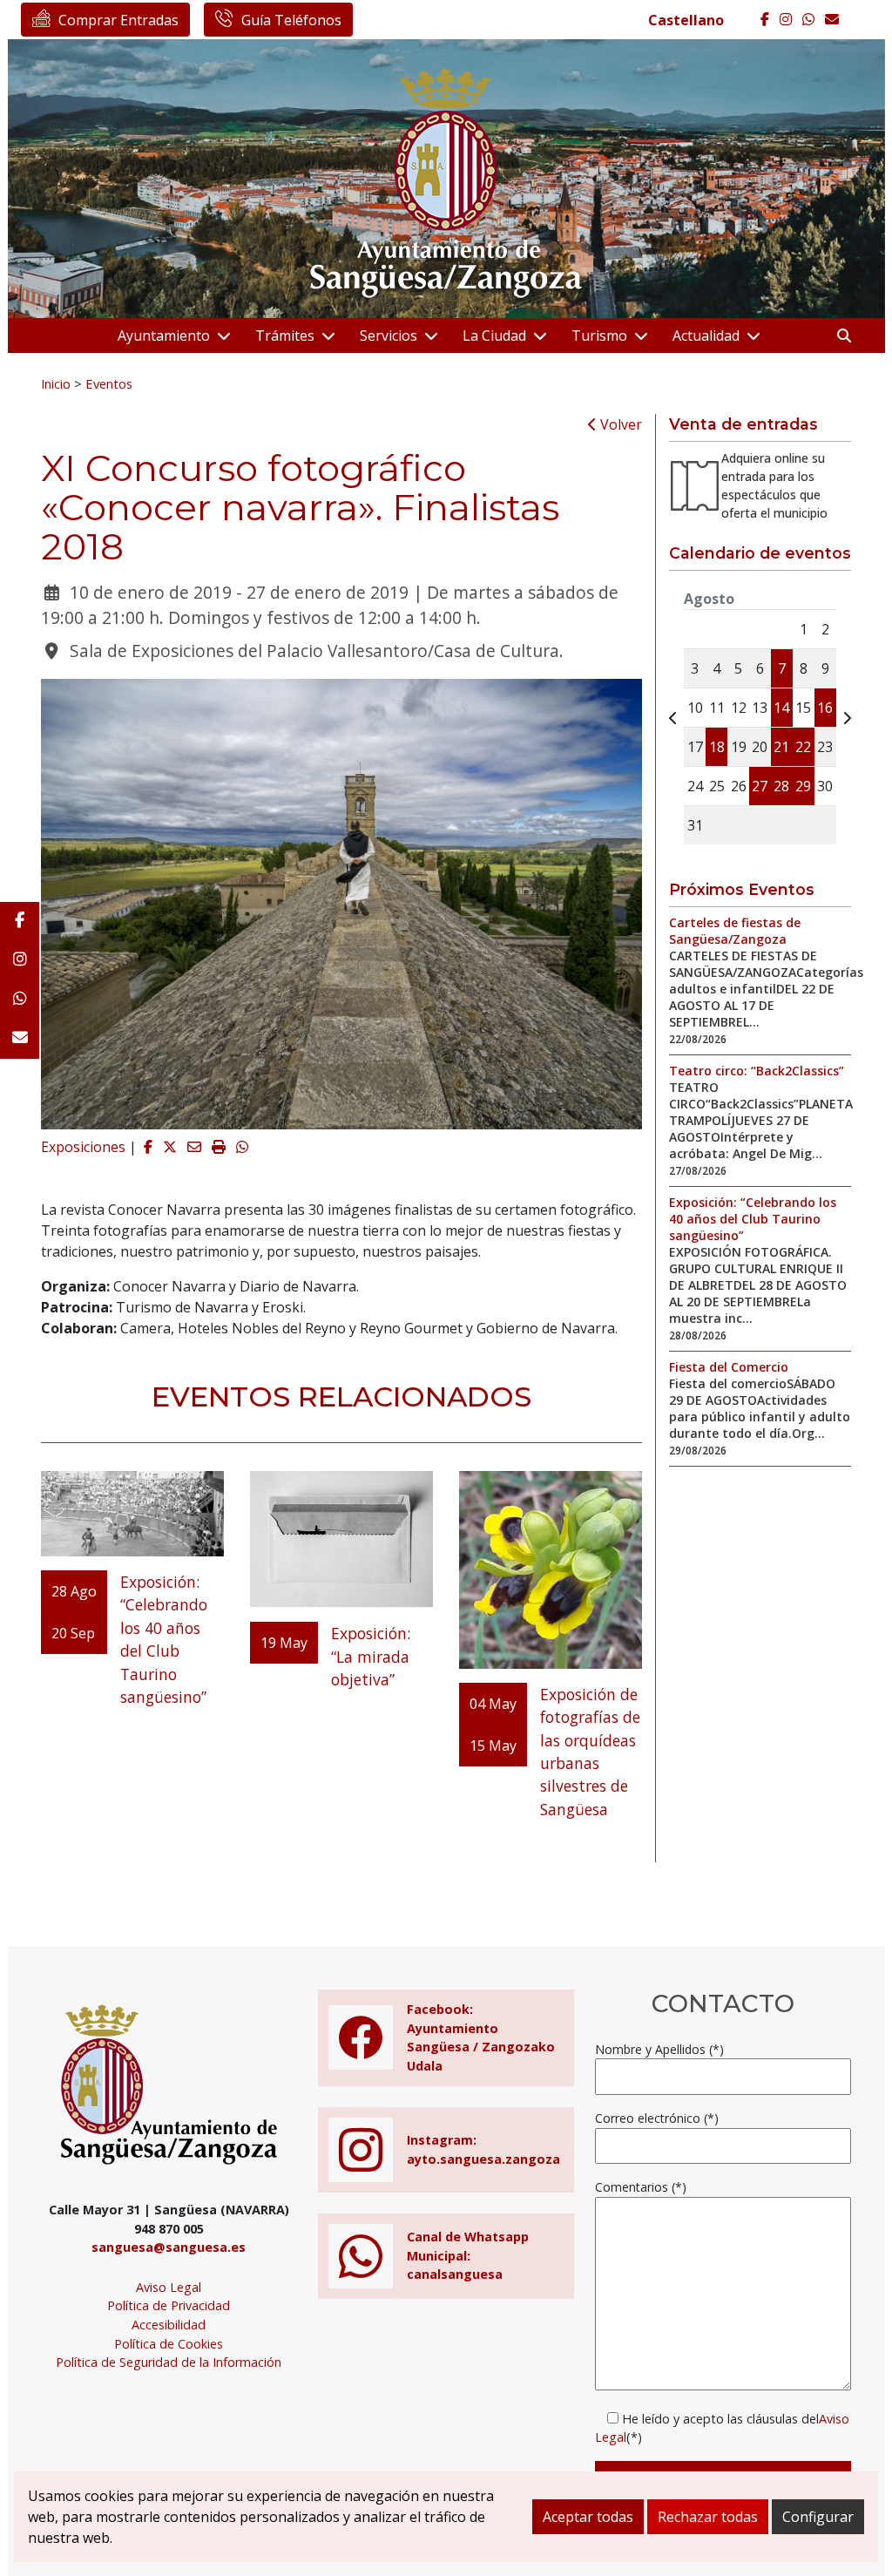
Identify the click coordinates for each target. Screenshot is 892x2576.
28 (781, 786)
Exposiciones (83, 1147)
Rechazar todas (708, 2517)
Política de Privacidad (169, 2305)
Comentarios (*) (641, 2187)
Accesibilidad (169, 2325)
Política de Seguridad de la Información (169, 2362)
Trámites (285, 336)
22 (803, 747)
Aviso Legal (169, 2287)
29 (803, 786)
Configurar (818, 2517)
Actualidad (706, 336)
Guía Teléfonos (291, 20)
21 (781, 747)
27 (760, 786)
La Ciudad (494, 336)
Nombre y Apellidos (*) (659, 2049)
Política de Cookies (169, 2344)
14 (781, 708)
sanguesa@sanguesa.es (169, 2247)
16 (825, 708)
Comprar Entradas (118, 20)
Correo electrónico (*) (657, 2118)
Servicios (389, 336)
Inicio (56, 383)
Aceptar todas (588, 2517)
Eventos (109, 383)
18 (717, 747)
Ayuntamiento (164, 336)
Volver (619, 424)
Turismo (599, 336)
